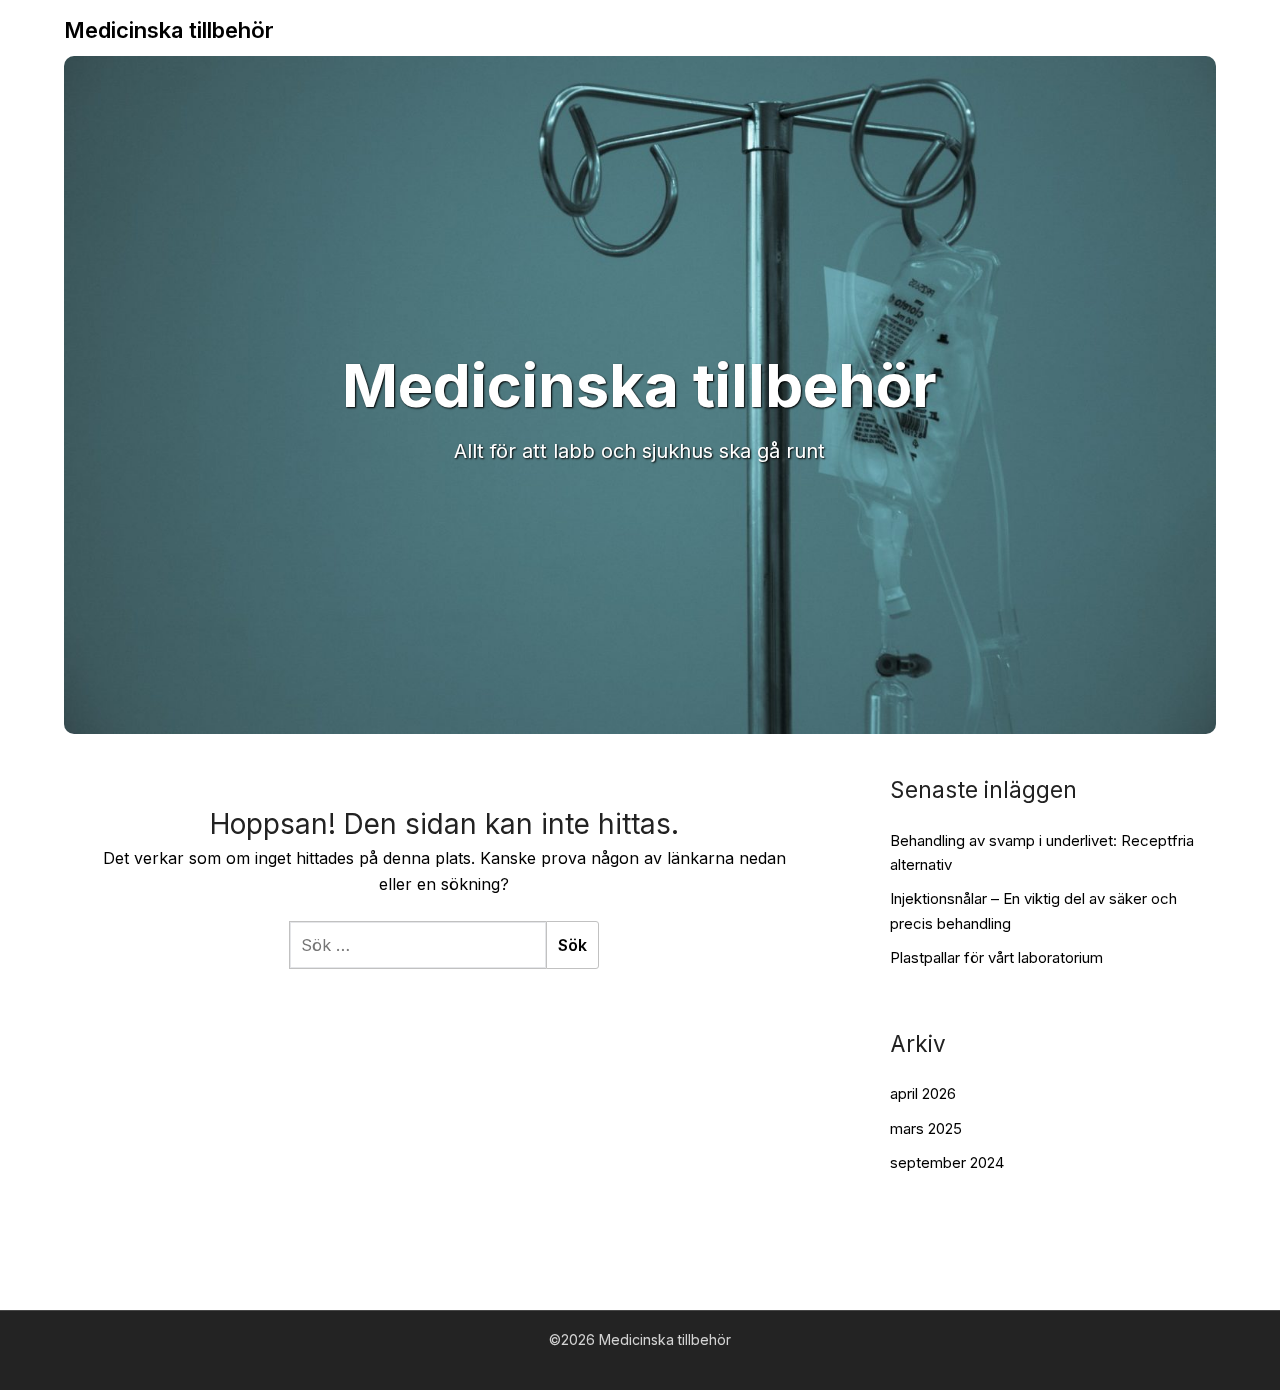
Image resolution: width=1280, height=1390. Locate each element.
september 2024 (947, 1162)
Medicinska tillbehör (169, 30)
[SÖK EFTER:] (417, 945)
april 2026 (923, 1093)
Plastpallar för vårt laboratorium (996, 957)
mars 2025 (926, 1128)
